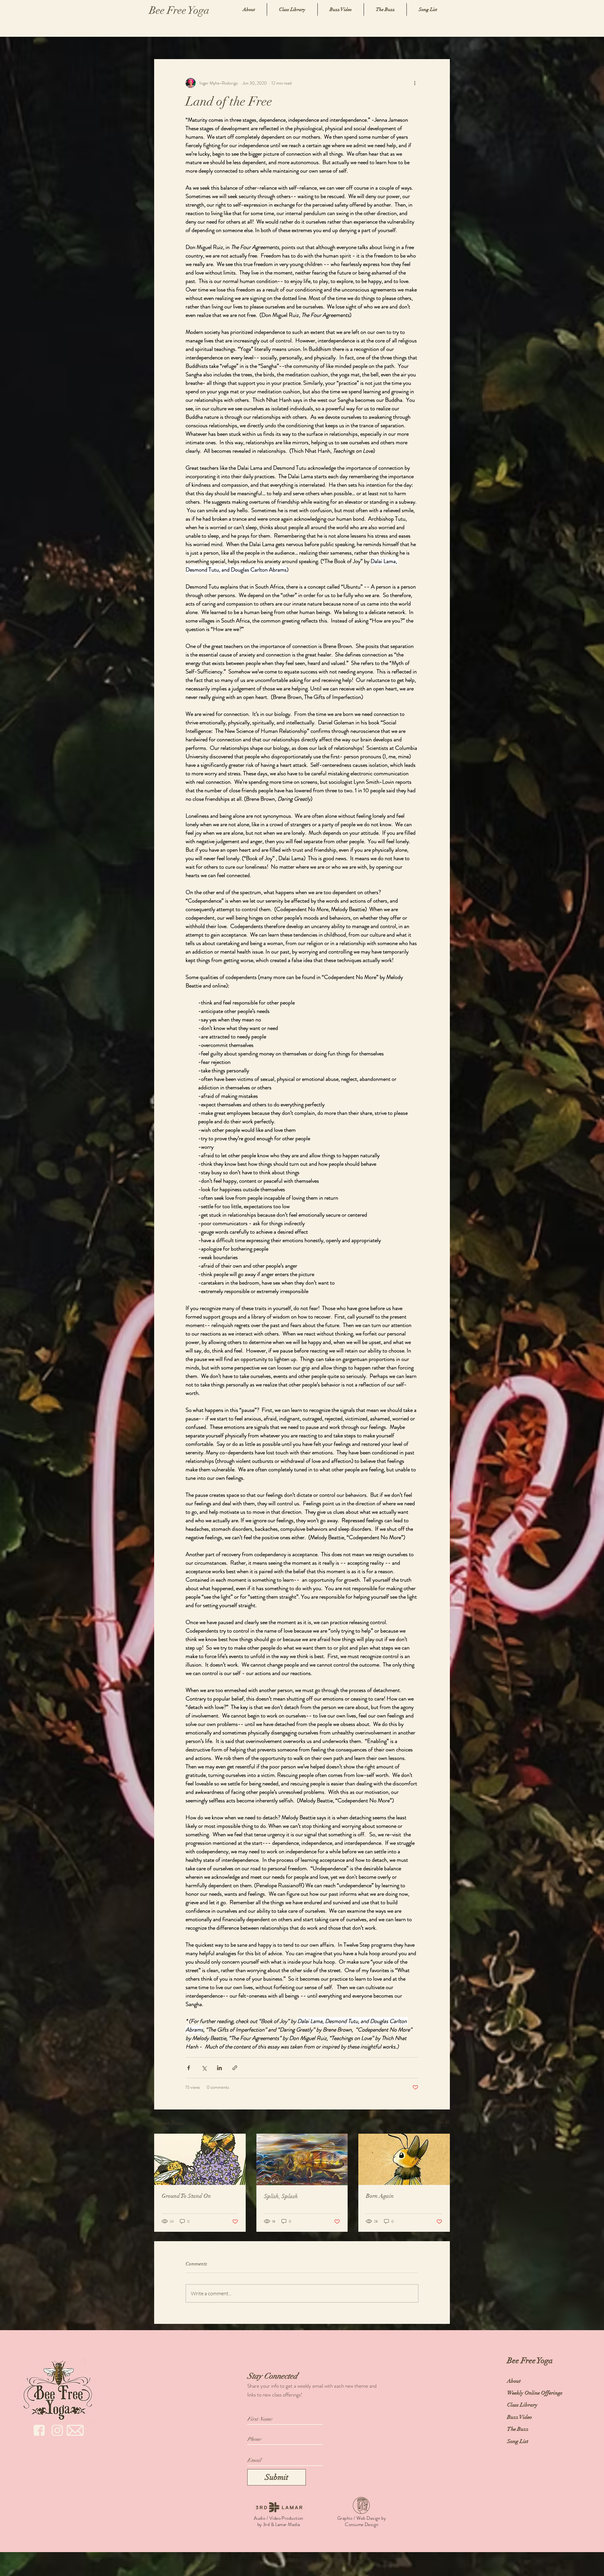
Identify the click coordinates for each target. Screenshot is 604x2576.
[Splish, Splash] (302, 2159)
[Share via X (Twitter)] (204, 2068)
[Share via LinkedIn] (219, 2068)
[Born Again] (404, 2159)
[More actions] (415, 83)
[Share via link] (235, 2068)
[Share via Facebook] (189, 2068)
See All (444, 2122)
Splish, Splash (281, 2196)
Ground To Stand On (186, 2196)
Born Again (380, 2196)
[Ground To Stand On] (200, 2159)
